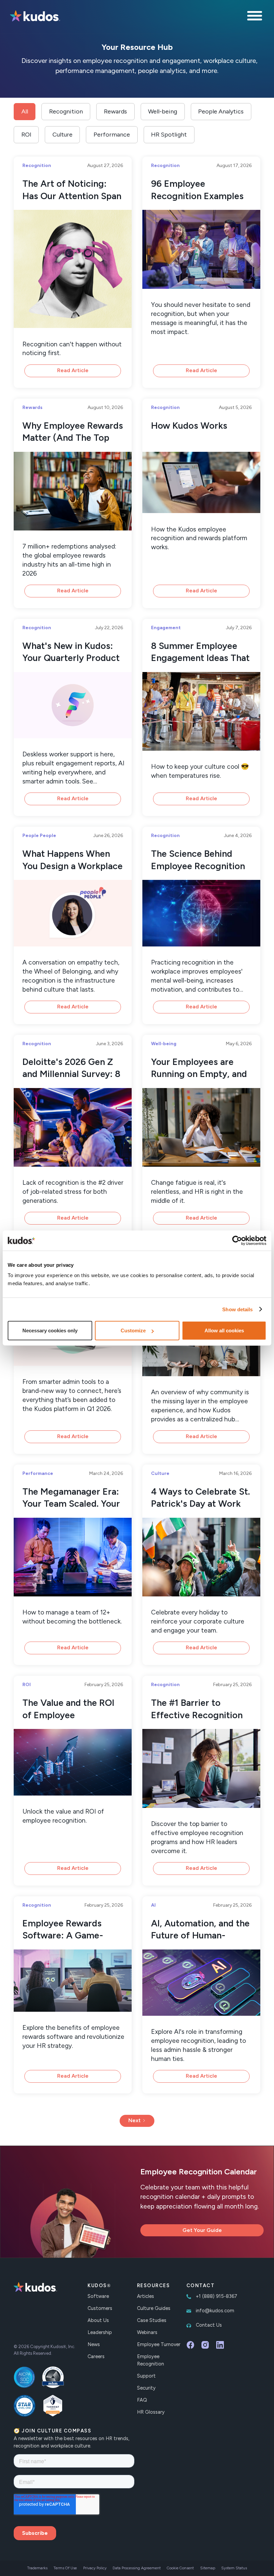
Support (146, 2376)
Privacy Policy (95, 2568)
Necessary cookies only (50, 1331)
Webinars (147, 2332)
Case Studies (152, 2320)
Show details (237, 1309)
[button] (256, 17)
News (94, 2344)
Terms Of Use (65, 2568)
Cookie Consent (180, 2568)
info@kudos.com (215, 2311)
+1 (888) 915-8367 (217, 2296)
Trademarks (37, 2568)
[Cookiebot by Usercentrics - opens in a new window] (237, 1240)
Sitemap (208, 2568)
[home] (35, 17)
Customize (133, 1331)
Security (146, 2388)
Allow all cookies (224, 1331)
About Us (98, 2320)
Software (98, 2296)
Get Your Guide (202, 2230)
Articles (146, 2296)
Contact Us (209, 2325)
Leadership (100, 2332)
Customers (100, 2308)
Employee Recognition (151, 2360)
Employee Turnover (159, 2344)
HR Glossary (151, 2412)
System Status (234, 2568)
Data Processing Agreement (137, 2568)
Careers (96, 2356)
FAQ (142, 2400)
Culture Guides (154, 2308)
